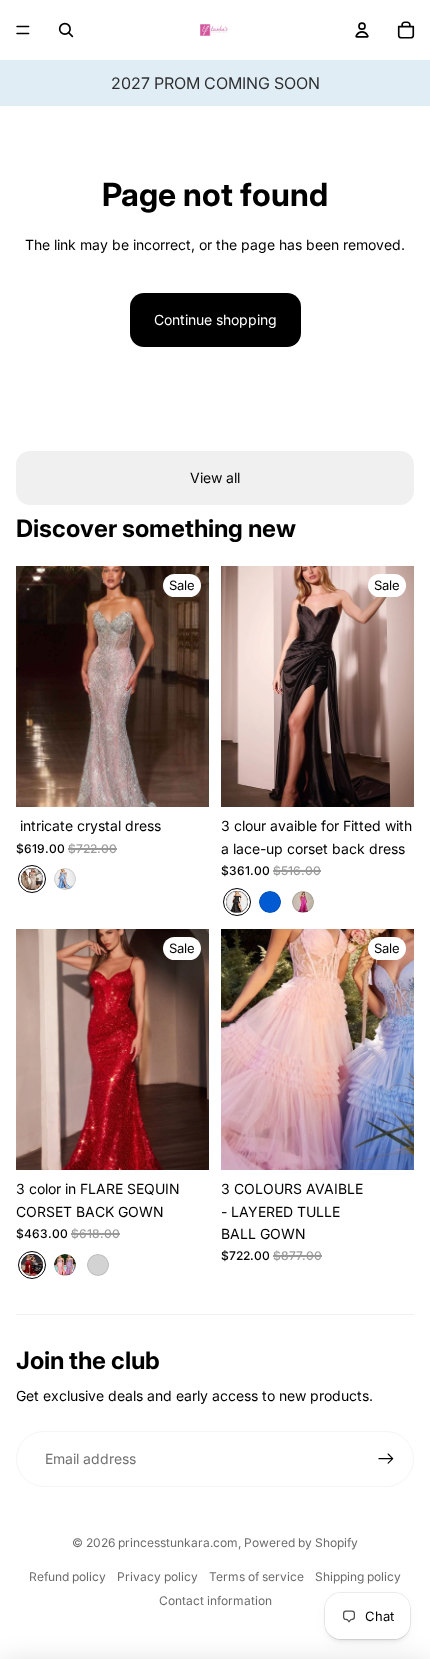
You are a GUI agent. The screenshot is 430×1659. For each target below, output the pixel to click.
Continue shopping (215, 319)
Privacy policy (157, 1576)
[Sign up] (386, 1459)
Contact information (215, 1600)
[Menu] (23, 30)
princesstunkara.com (178, 1542)
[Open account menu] (362, 30)
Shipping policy (358, 1576)
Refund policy (67, 1576)
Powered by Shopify (301, 1542)
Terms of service (256, 1576)
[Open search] (66, 30)
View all (215, 477)
